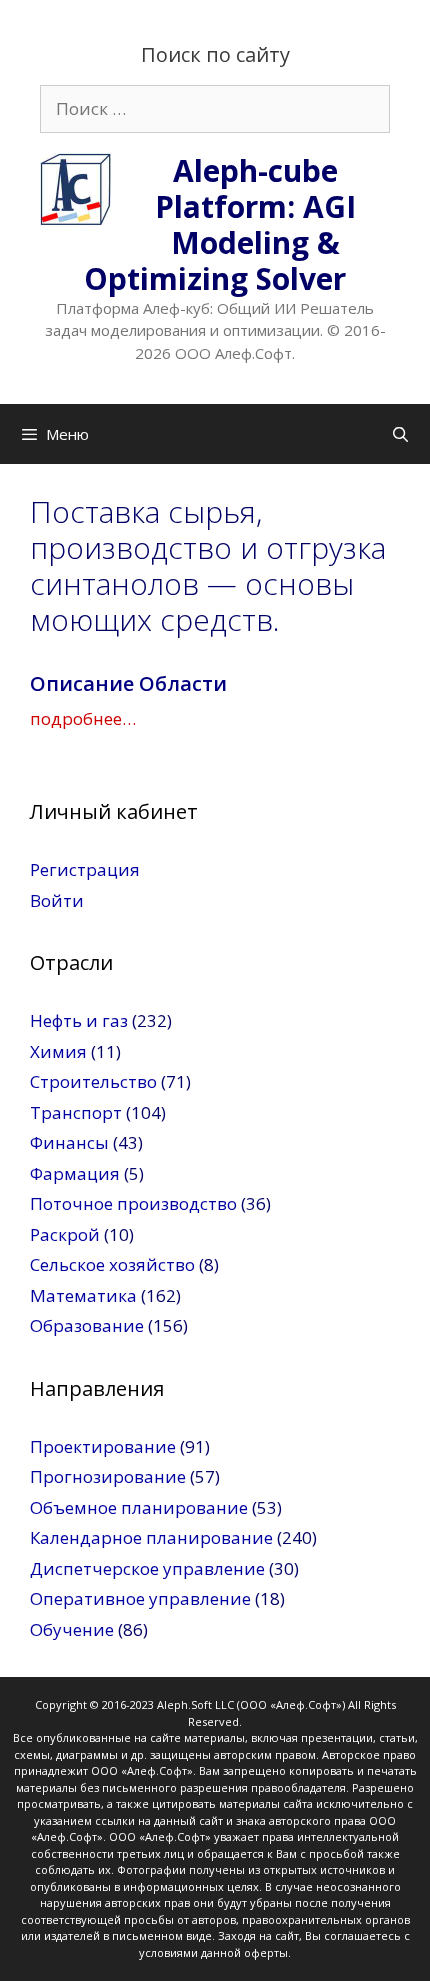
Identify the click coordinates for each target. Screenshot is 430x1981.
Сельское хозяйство (112, 1264)
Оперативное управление (140, 1598)
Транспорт (76, 1112)
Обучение (72, 1629)
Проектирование (103, 1446)
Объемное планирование (139, 1507)
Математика (83, 1295)
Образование (87, 1325)
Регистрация (85, 869)
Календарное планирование (151, 1537)
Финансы (69, 1142)
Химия (58, 1051)
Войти (57, 900)
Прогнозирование (108, 1476)
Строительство (93, 1081)
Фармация (75, 1173)
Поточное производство (133, 1203)
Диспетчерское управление (147, 1568)
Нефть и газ (79, 1020)
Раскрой (65, 1234)
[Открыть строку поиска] (400, 434)
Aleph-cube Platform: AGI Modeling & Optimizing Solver (220, 224)
